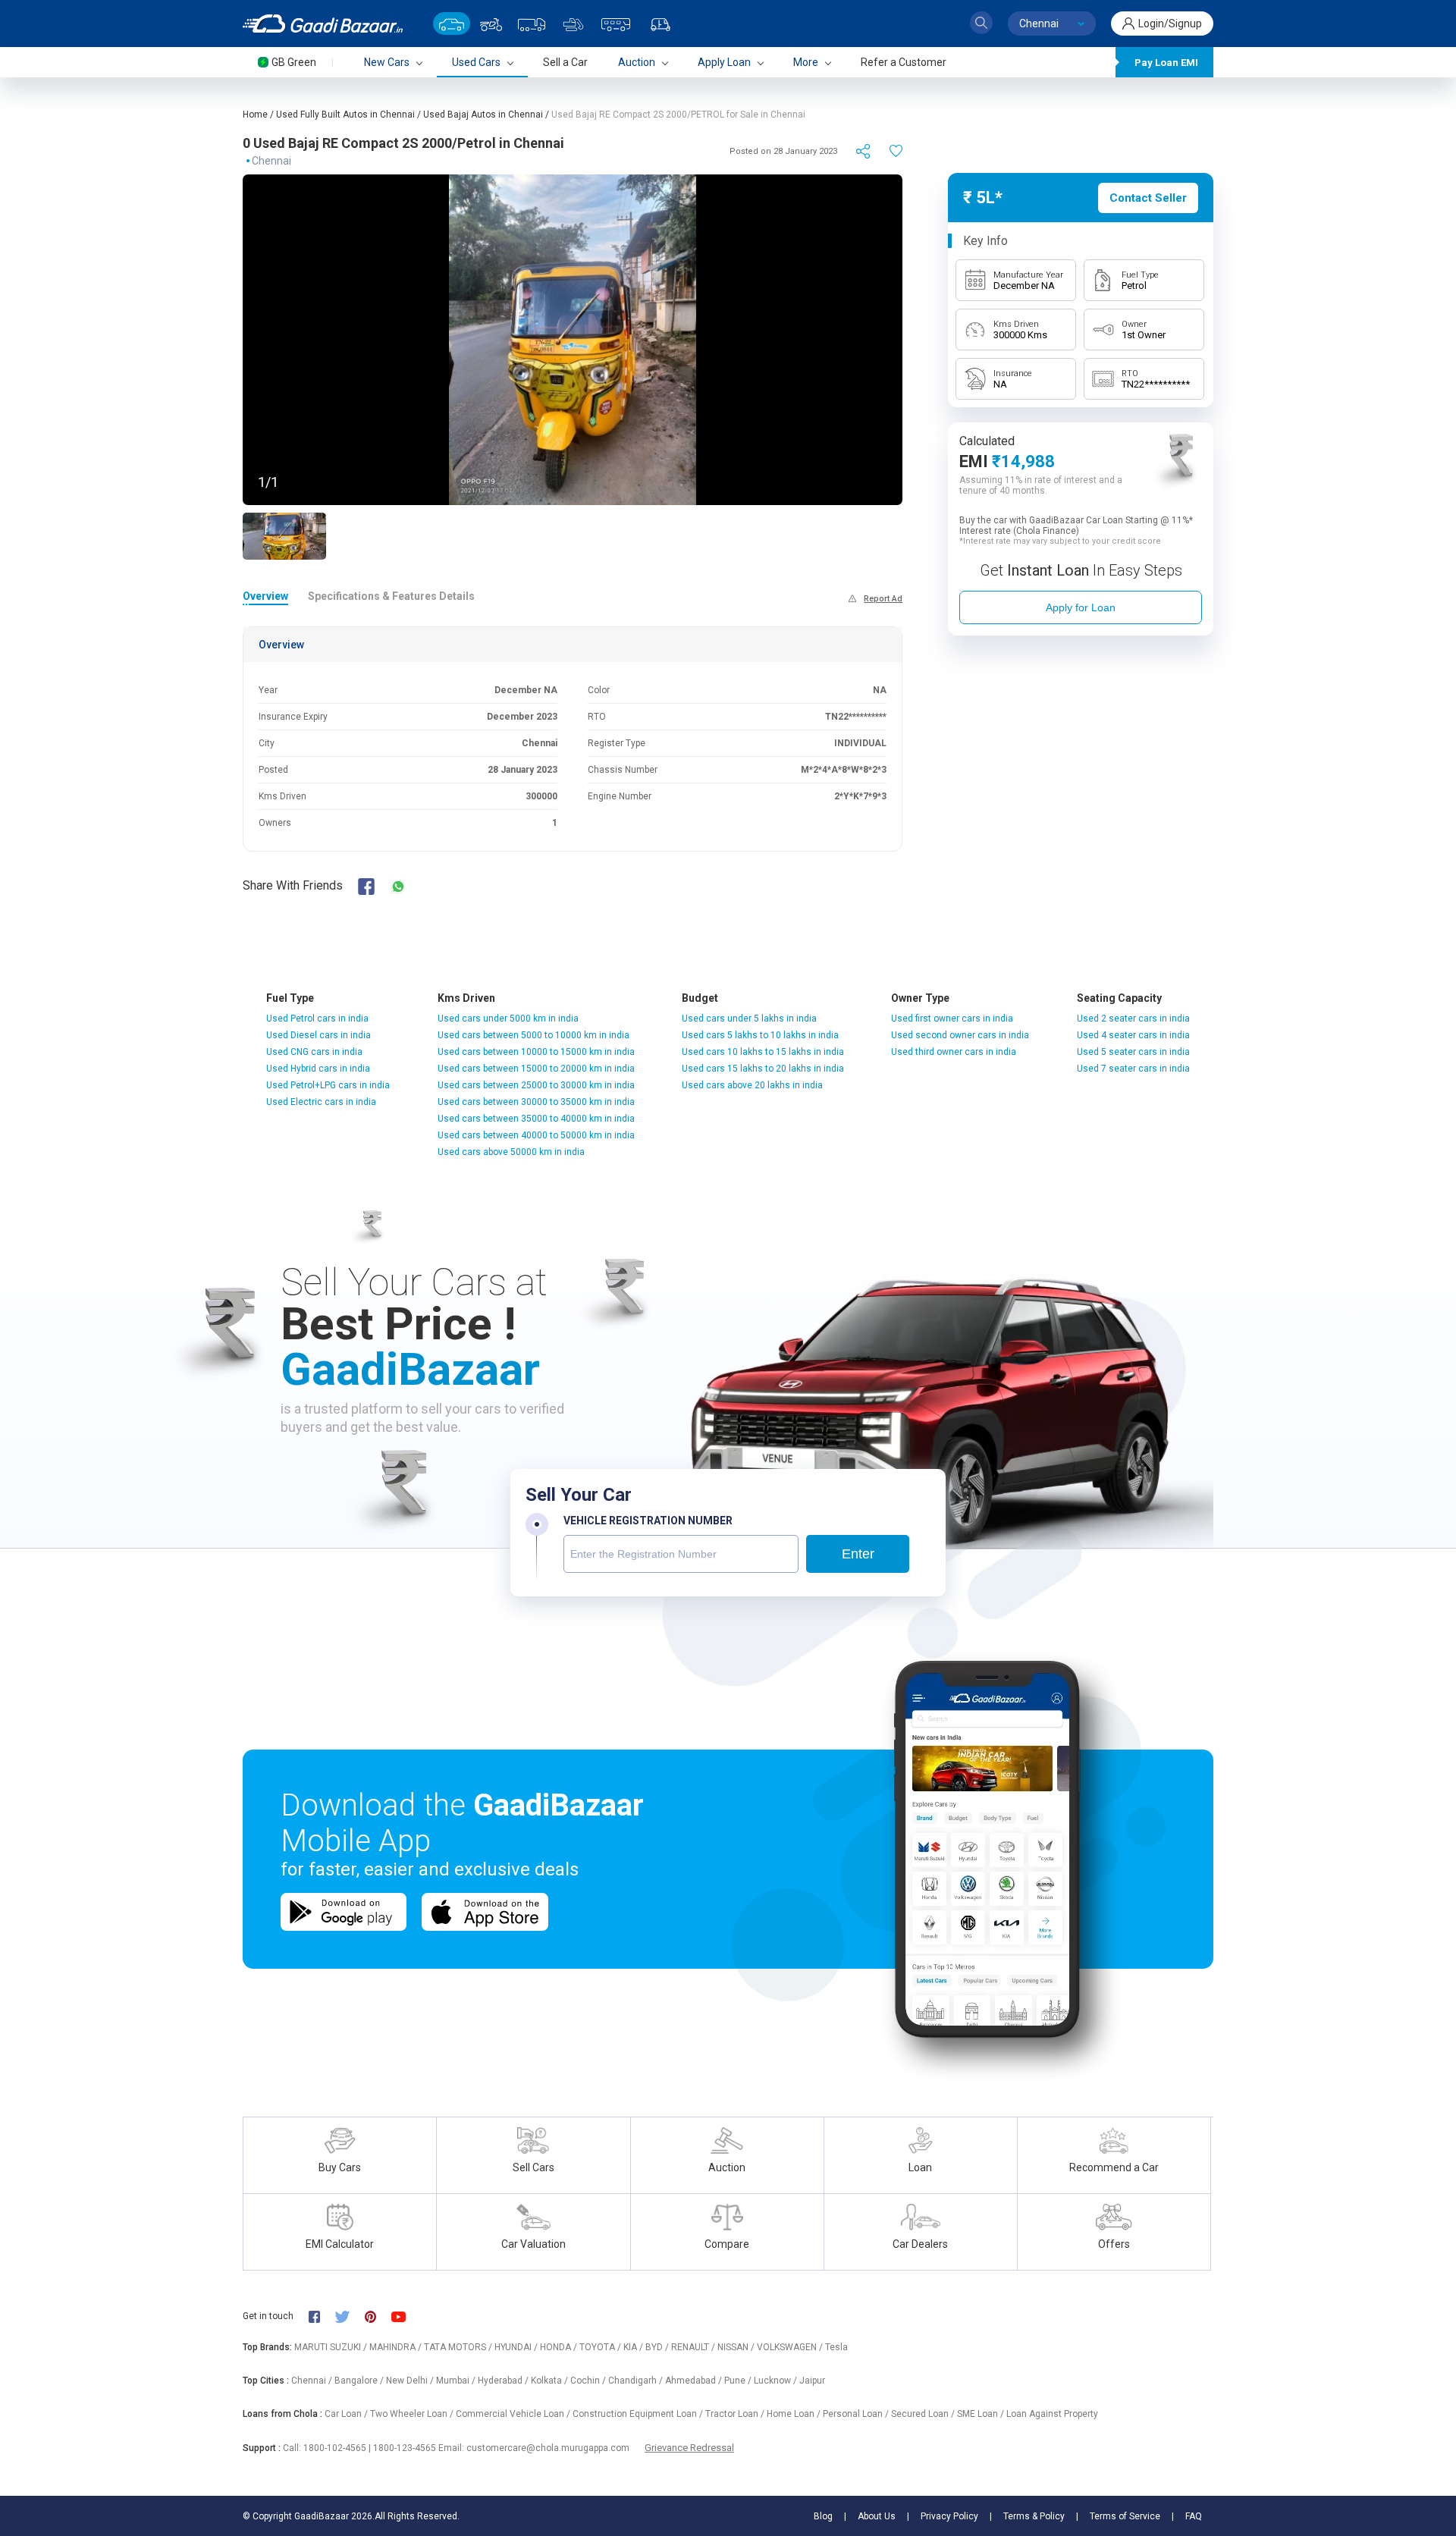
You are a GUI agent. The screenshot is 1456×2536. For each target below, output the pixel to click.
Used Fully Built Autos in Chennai (345, 115)
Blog (823, 2516)
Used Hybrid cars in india (318, 1069)
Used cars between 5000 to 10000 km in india (533, 1035)
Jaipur (812, 2381)
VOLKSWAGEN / (791, 2347)
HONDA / (560, 2347)
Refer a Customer (904, 62)
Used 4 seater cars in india (1133, 1035)
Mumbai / (457, 2381)
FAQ (1194, 2516)
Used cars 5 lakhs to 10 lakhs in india (760, 1035)
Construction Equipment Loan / (639, 2414)
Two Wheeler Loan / (413, 2414)
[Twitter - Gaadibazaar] (350, 2316)
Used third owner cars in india (954, 1052)
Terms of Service (1125, 2516)
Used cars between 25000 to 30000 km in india (536, 1085)
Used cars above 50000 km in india (511, 1152)
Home (255, 115)
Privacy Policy (949, 2516)
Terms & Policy (1034, 2516)
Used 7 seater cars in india (1133, 1069)
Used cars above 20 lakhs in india (752, 1085)
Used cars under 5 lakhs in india (749, 1018)
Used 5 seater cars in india (1133, 1052)
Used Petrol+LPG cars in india (328, 1085)
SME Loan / (982, 2414)
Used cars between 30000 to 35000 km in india (536, 1102)
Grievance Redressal (689, 2448)
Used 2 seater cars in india (1133, 1018)
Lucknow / (777, 2381)
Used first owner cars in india (952, 1018)
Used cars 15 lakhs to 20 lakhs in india (763, 1069)
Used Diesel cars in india (318, 1035)
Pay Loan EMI (1166, 63)
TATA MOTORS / (459, 2347)
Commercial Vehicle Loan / (514, 2414)
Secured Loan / (924, 2414)
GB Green (294, 62)
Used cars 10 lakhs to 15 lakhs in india (763, 1052)
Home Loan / (795, 2414)
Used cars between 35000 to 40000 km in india (536, 1119)
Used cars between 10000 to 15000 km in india (536, 1052)
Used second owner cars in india (960, 1035)
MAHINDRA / (397, 2347)
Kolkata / (551, 2381)
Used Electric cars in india (321, 1102)
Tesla (836, 2347)
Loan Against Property (1052, 2414)
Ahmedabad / (695, 2381)
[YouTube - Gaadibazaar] (406, 2316)
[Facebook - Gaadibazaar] (322, 2316)
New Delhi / (411, 2381)
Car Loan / (347, 2414)
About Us (877, 2516)
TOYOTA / (601, 2347)
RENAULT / (694, 2347)
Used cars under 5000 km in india (508, 1018)
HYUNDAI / (517, 2347)
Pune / (739, 2381)
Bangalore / (360, 2381)
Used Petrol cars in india (317, 1018)
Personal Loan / (857, 2414)
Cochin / (589, 2381)
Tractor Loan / (736, 2414)
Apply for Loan (1081, 607)
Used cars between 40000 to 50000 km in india (536, 1135)
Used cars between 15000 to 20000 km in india (536, 1069)
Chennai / (313, 2381)
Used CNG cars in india (314, 1052)
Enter (858, 1554)
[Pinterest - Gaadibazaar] (378, 2316)
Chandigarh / (637, 2381)
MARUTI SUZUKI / (332, 2347)
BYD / (658, 2347)
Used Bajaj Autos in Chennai (483, 115)
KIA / (634, 2347)
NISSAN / (737, 2347)
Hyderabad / (504, 2381)
